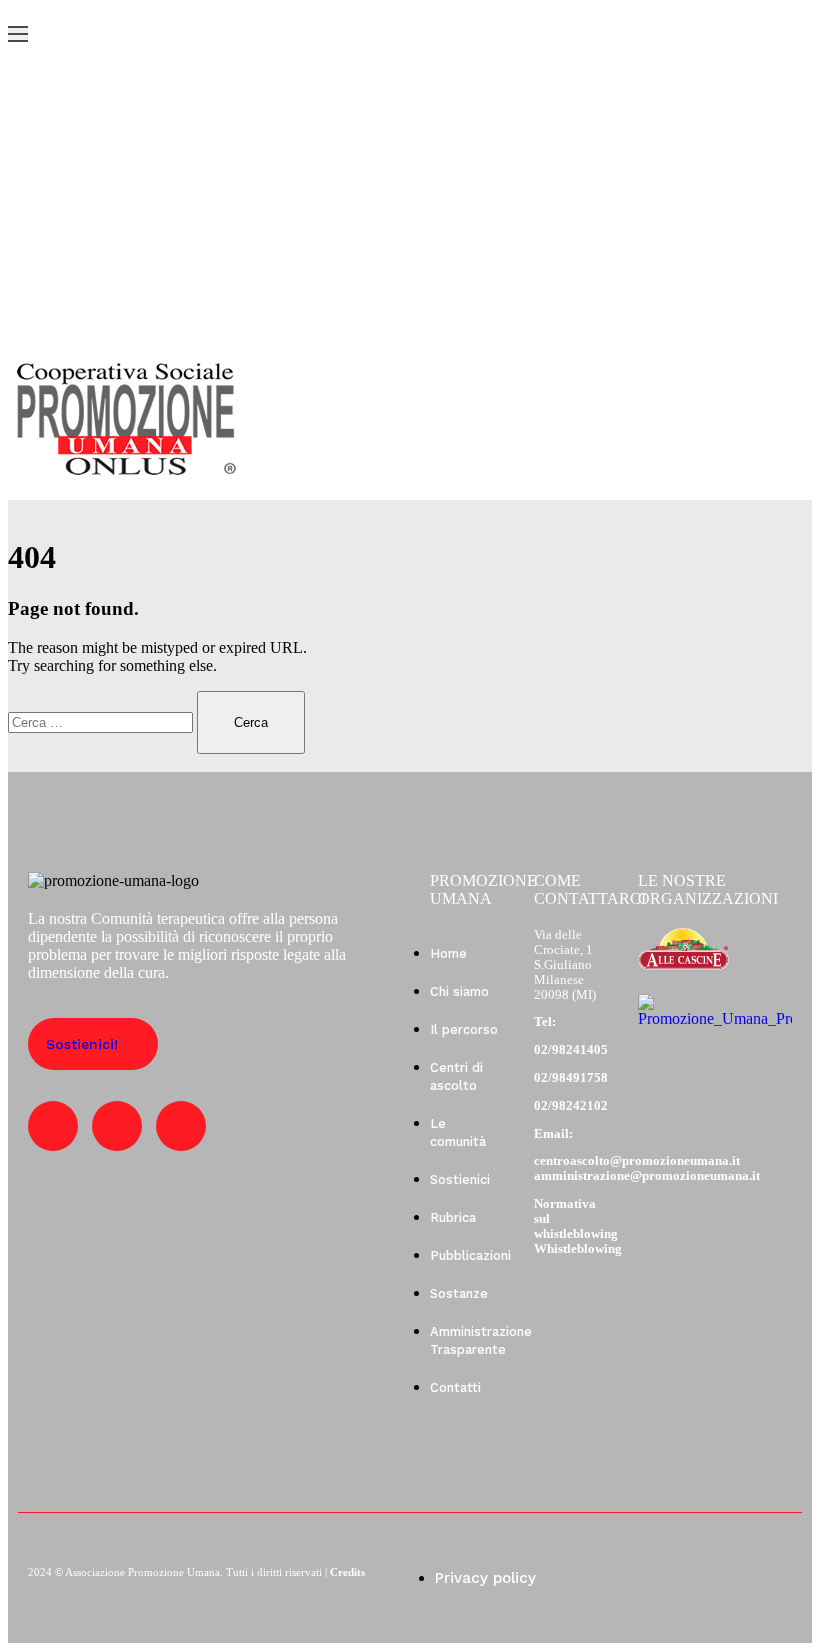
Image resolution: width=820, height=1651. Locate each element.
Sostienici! (82, 1044)
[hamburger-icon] (18, 34)
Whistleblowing (578, 1249)
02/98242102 (571, 1106)
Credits (347, 1572)
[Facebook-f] (53, 1126)
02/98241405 (571, 1050)
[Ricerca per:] (102, 721)
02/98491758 (571, 1078)
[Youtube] (117, 1126)
